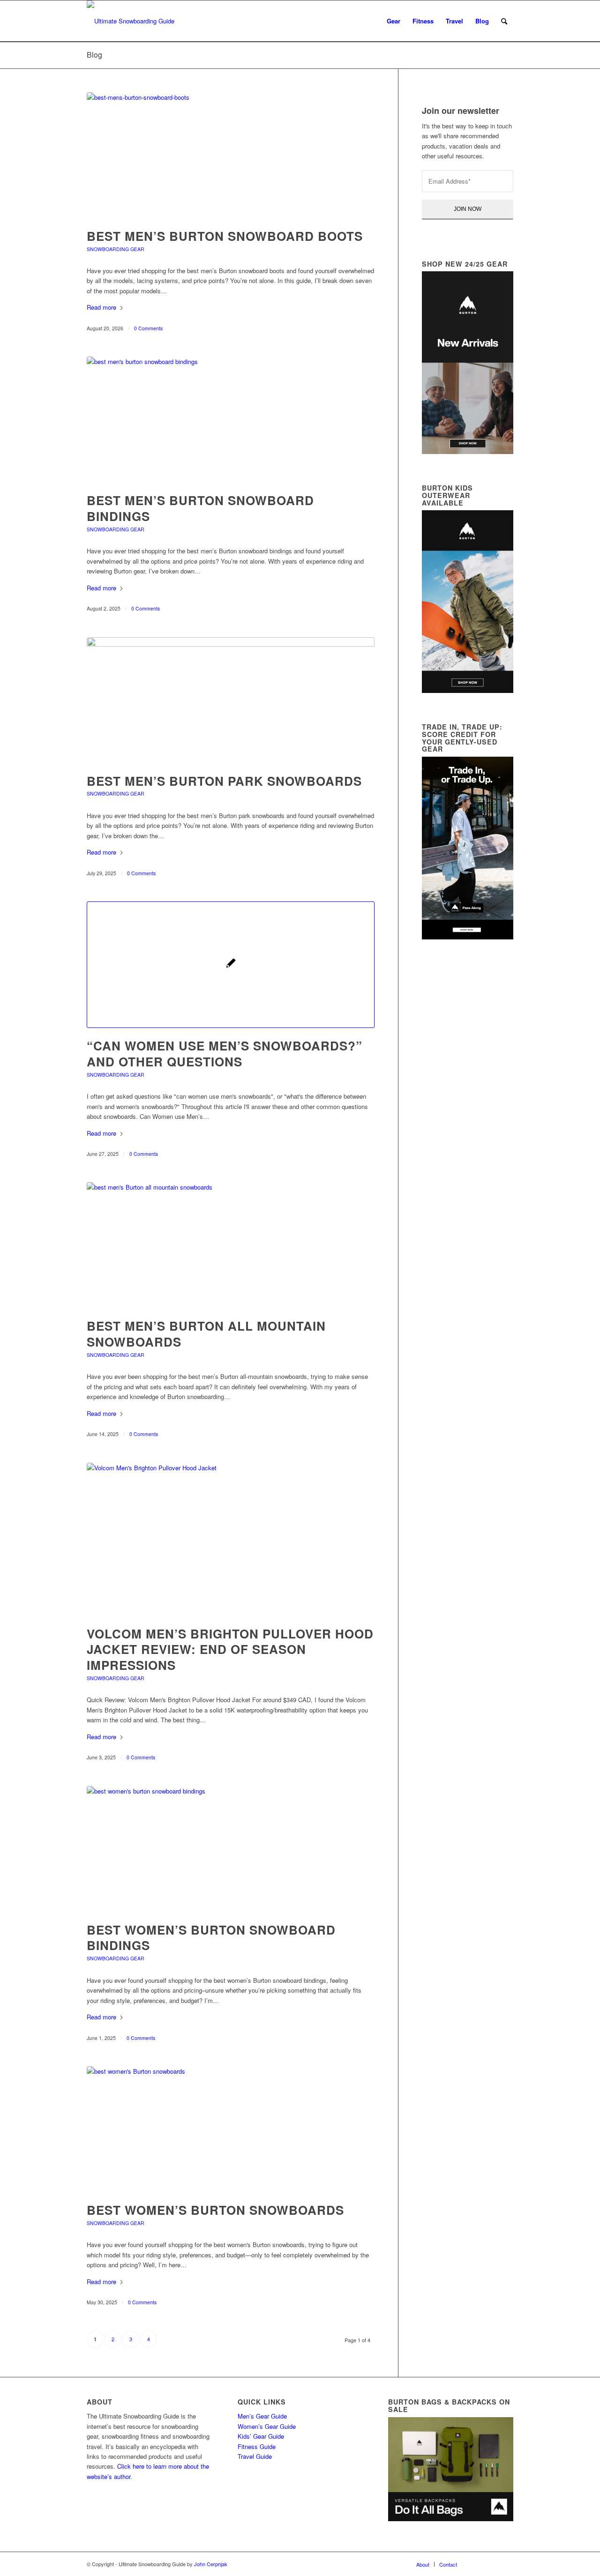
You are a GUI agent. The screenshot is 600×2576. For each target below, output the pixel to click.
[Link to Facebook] (478, 2564)
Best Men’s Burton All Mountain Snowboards (206, 1334)
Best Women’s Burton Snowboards (215, 2210)
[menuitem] (394, 21)
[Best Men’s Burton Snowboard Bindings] (231, 420)
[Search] (504, 21)
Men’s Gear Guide (262, 2416)
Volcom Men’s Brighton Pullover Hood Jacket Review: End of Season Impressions (230, 1649)
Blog (94, 55)
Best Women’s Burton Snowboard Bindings (211, 1938)
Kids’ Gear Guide (261, 2436)
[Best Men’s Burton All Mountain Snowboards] (231, 1245)
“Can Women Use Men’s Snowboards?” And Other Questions (225, 1053)
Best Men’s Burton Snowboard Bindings (200, 508)
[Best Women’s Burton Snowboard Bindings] (231, 1849)
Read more (101, 307)
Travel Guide (255, 2456)
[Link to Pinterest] (506, 2564)
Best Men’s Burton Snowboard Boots (225, 236)
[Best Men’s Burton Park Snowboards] (231, 700)
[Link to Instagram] (492, 2564)
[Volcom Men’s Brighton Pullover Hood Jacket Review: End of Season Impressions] (231, 1539)
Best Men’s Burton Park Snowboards (224, 781)
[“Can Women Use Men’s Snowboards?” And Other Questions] (231, 965)
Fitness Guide (257, 2446)
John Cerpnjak (211, 2564)
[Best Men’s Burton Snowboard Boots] (231, 155)
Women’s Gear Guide (267, 2426)
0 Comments (148, 328)
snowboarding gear (116, 249)
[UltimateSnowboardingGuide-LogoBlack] (131, 21)
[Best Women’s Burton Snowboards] (231, 2129)
